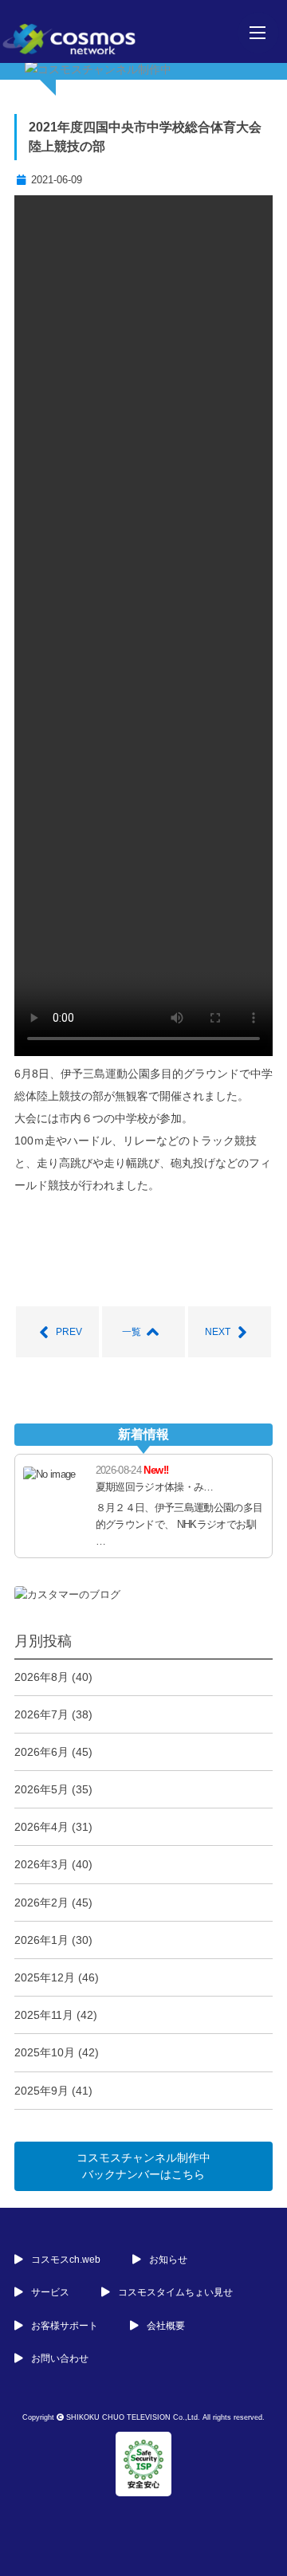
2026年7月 (41, 1714)
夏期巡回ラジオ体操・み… (155, 1487)
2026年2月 (41, 1903)
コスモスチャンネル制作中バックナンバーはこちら (143, 2166)
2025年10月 (45, 2052)
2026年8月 (41, 1677)
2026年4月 (41, 1827)
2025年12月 (45, 1977)
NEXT (218, 1332)
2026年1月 (41, 1940)
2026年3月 (41, 1864)
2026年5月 (41, 1789)
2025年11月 (44, 2015)
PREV (69, 1332)
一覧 (132, 1332)
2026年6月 (41, 1752)
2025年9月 (41, 2091)
